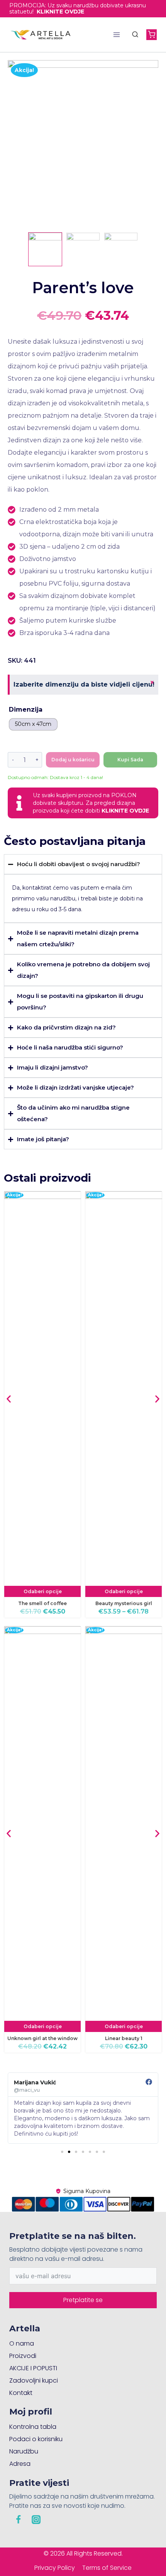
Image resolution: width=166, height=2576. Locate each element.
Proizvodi (23, 2356)
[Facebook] (18, 2519)
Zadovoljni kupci (34, 2380)
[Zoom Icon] (83, 144)
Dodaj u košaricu (73, 760)
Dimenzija (26, 709)
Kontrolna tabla (33, 2427)
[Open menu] (117, 34)
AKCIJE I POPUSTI (33, 2368)
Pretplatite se (83, 2300)
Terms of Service (107, 2568)
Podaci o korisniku (36, 2439)
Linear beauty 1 (124, 2038)
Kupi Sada (130, 760)
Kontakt (21, 2393)
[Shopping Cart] (152, 34)
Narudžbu (24, 2451)
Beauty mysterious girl (124, 1603)
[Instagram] (36, 2519)
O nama (22, 2343)
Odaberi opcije (43, 1591)
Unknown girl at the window (42, 2038)
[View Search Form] (135, 35)
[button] (9, 1399)
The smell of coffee (42, 1603)
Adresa (20, 2464)
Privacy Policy (55, 2568)
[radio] (33, 724)
